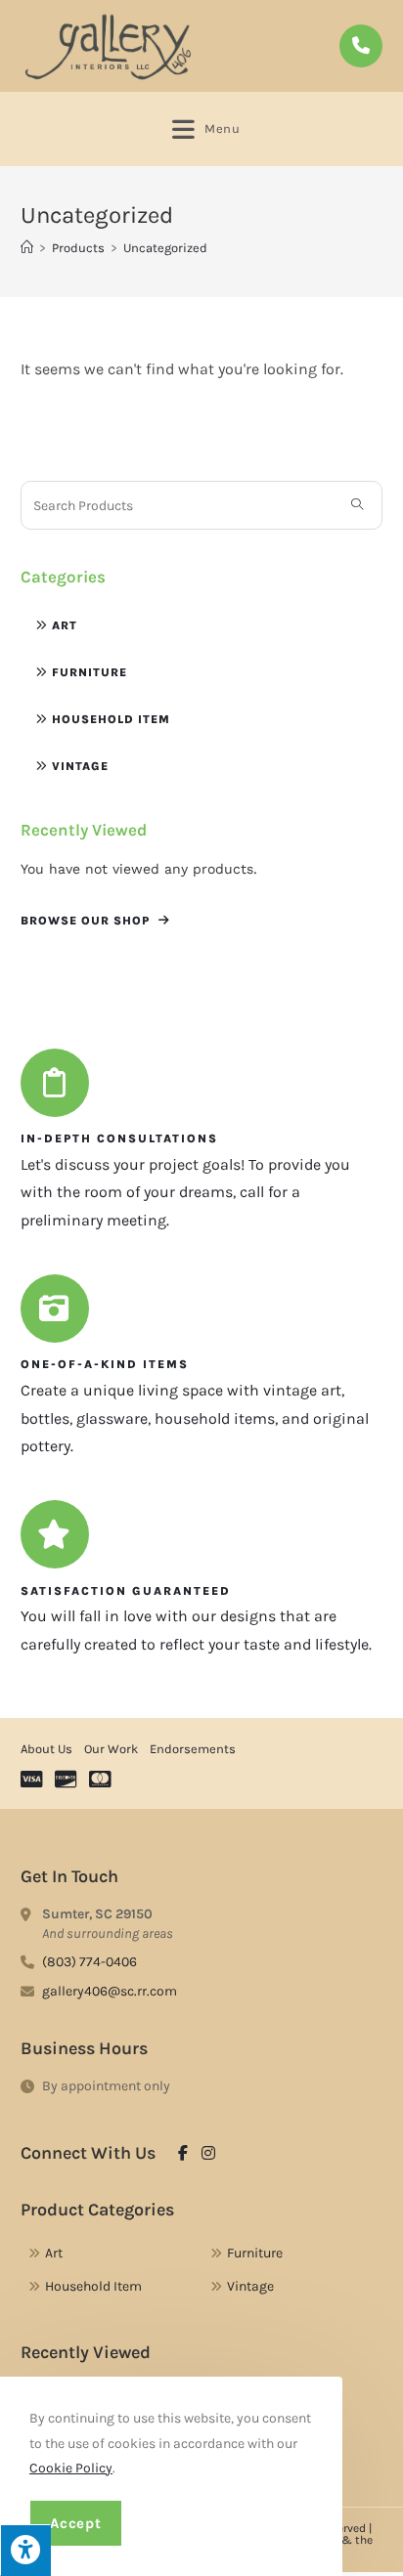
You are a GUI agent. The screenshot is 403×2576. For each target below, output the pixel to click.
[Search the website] (202, 504)
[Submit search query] (358, 505)
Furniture (90, 672)
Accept (76, 2523)
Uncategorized (165, 248)
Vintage (80, 766)
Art (65, 625)
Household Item (111, 719)
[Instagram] (208, 2153)
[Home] (27, 248)
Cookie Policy (71, 2468)
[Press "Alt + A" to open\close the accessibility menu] (25, 2550)
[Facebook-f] (183, 2153)
